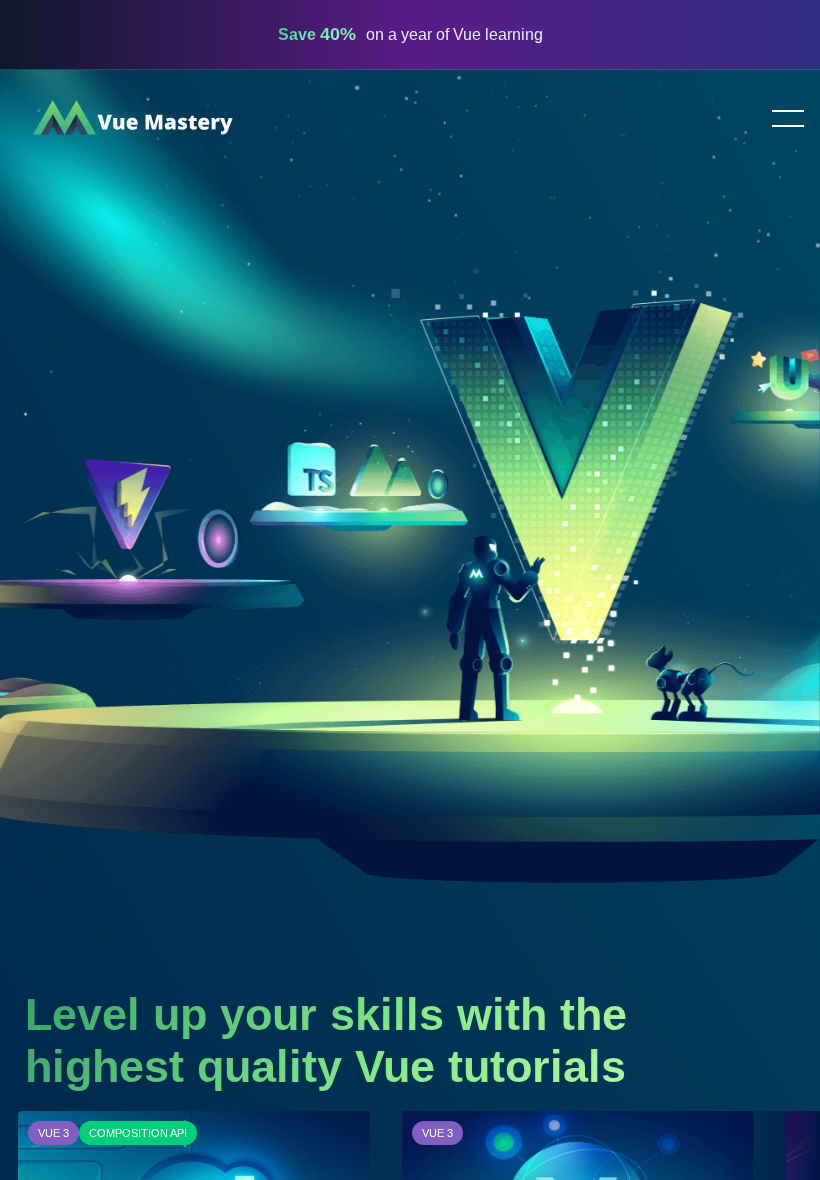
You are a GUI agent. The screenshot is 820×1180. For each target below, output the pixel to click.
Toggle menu (780, 120)
